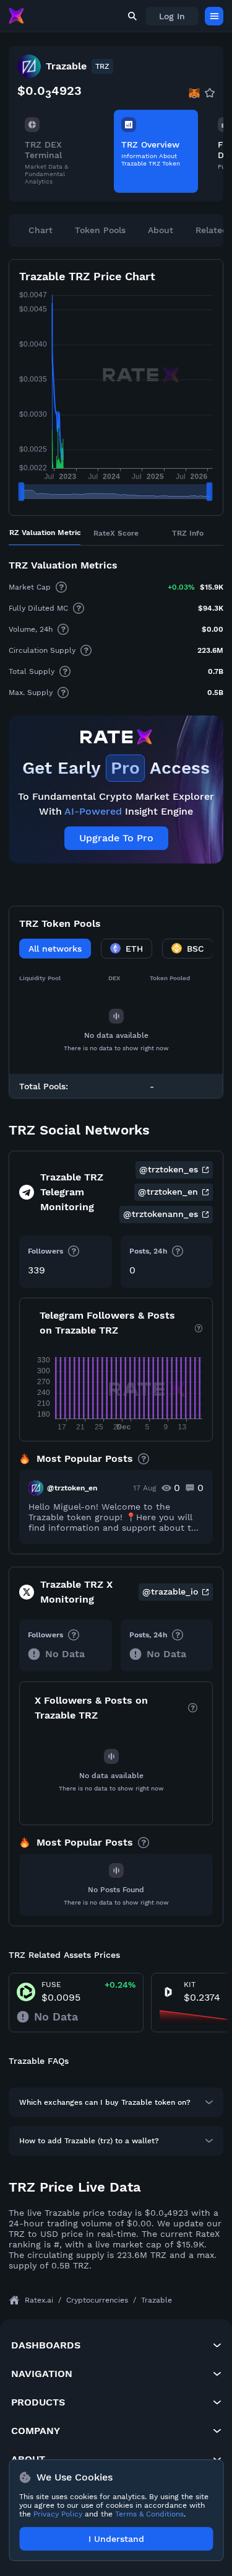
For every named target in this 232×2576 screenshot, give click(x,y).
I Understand (116, 2539)
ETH (134, 949)
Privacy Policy (58, 2514)
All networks (55, 949)
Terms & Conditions (149, 2514)
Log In (172, 16)
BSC (195, 949)
